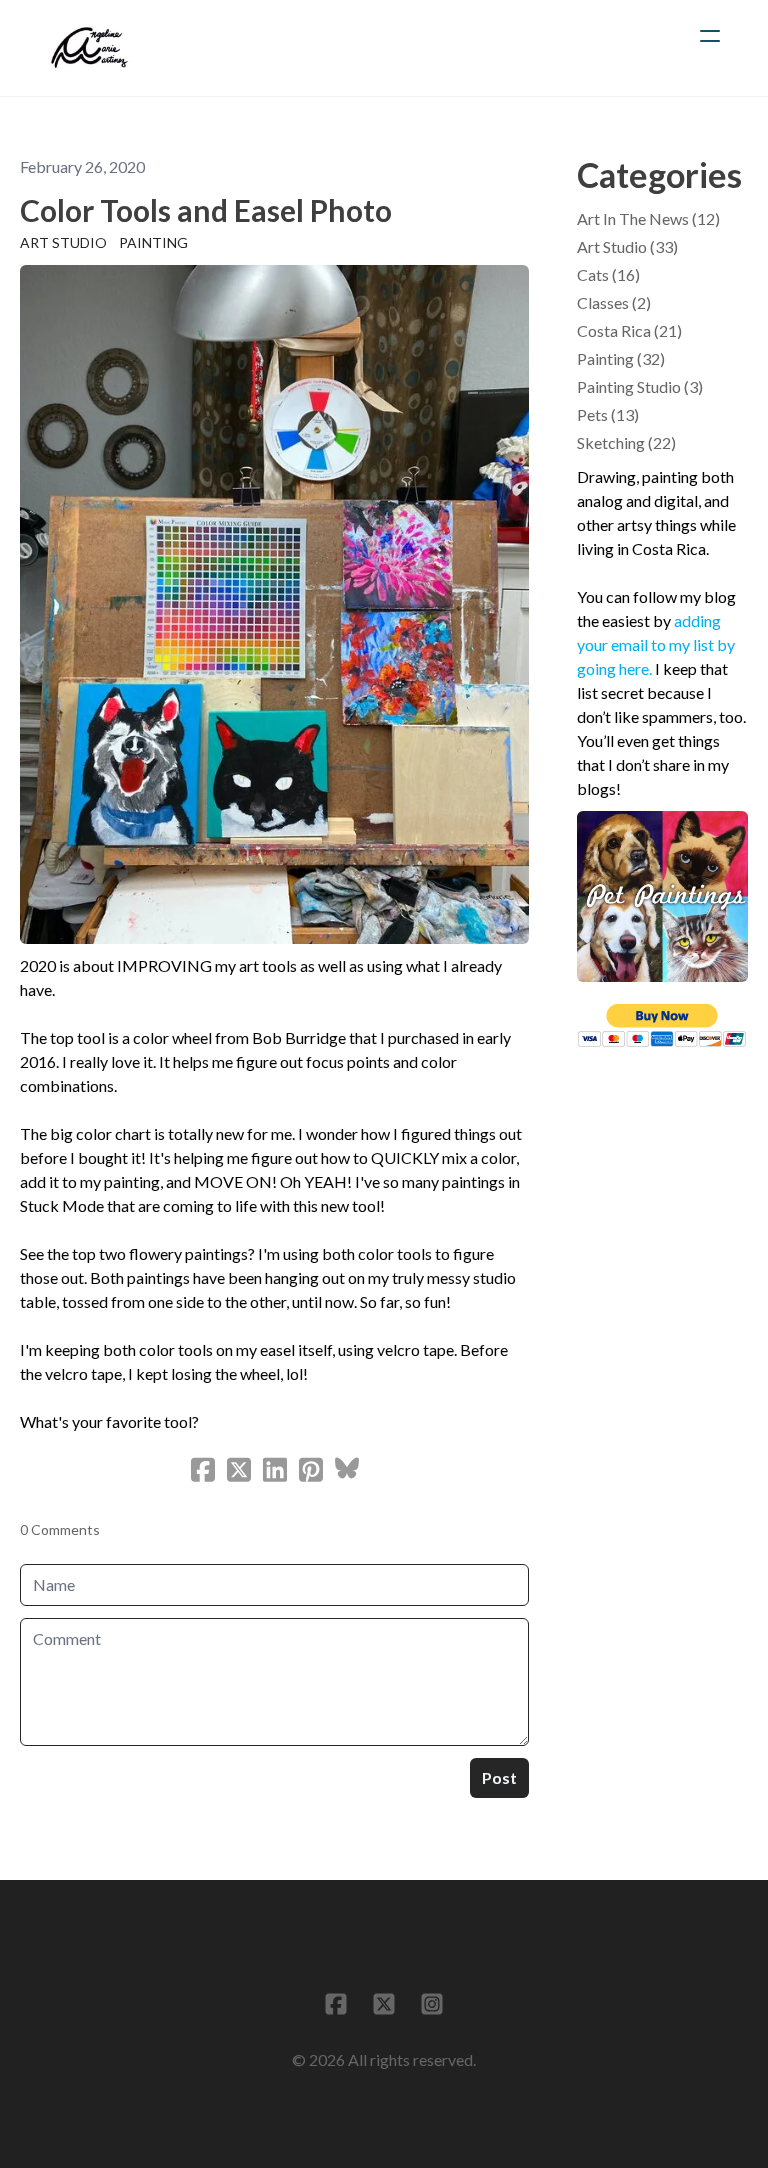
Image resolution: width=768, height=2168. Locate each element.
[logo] (89, 48)
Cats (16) (608, 274)
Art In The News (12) (648, 218)
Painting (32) (621, 358)
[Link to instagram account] (432, 2004)
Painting (153, 242)
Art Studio (63, 242)
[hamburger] (710, 36)
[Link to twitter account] (384, 2004)
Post (499, 1777)
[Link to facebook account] (336, 2004)
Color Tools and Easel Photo (206, 210)
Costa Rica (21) (629, 330)
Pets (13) (608, 414)
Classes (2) (614, 302)
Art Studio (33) (627, 246)
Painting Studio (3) (640, 386)
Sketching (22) (626, 442)
